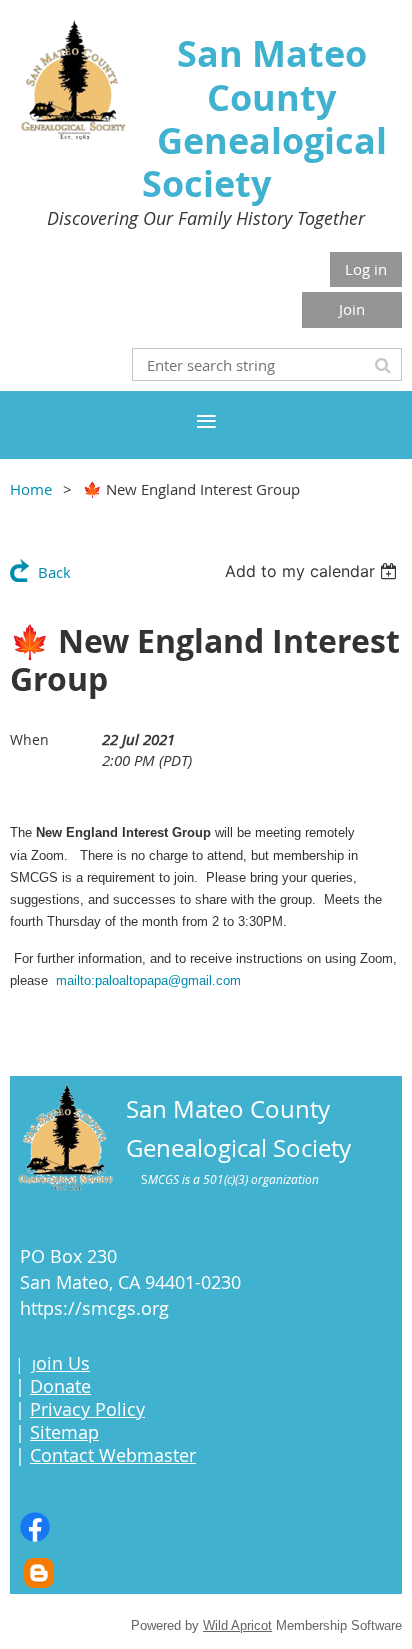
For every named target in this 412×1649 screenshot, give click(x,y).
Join (352, 309)
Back (54, 572)
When (29, 739)
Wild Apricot (237, 1625)
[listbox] (313, 571)
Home (31, 489)
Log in (366, 269)
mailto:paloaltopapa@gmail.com (148, 980)
